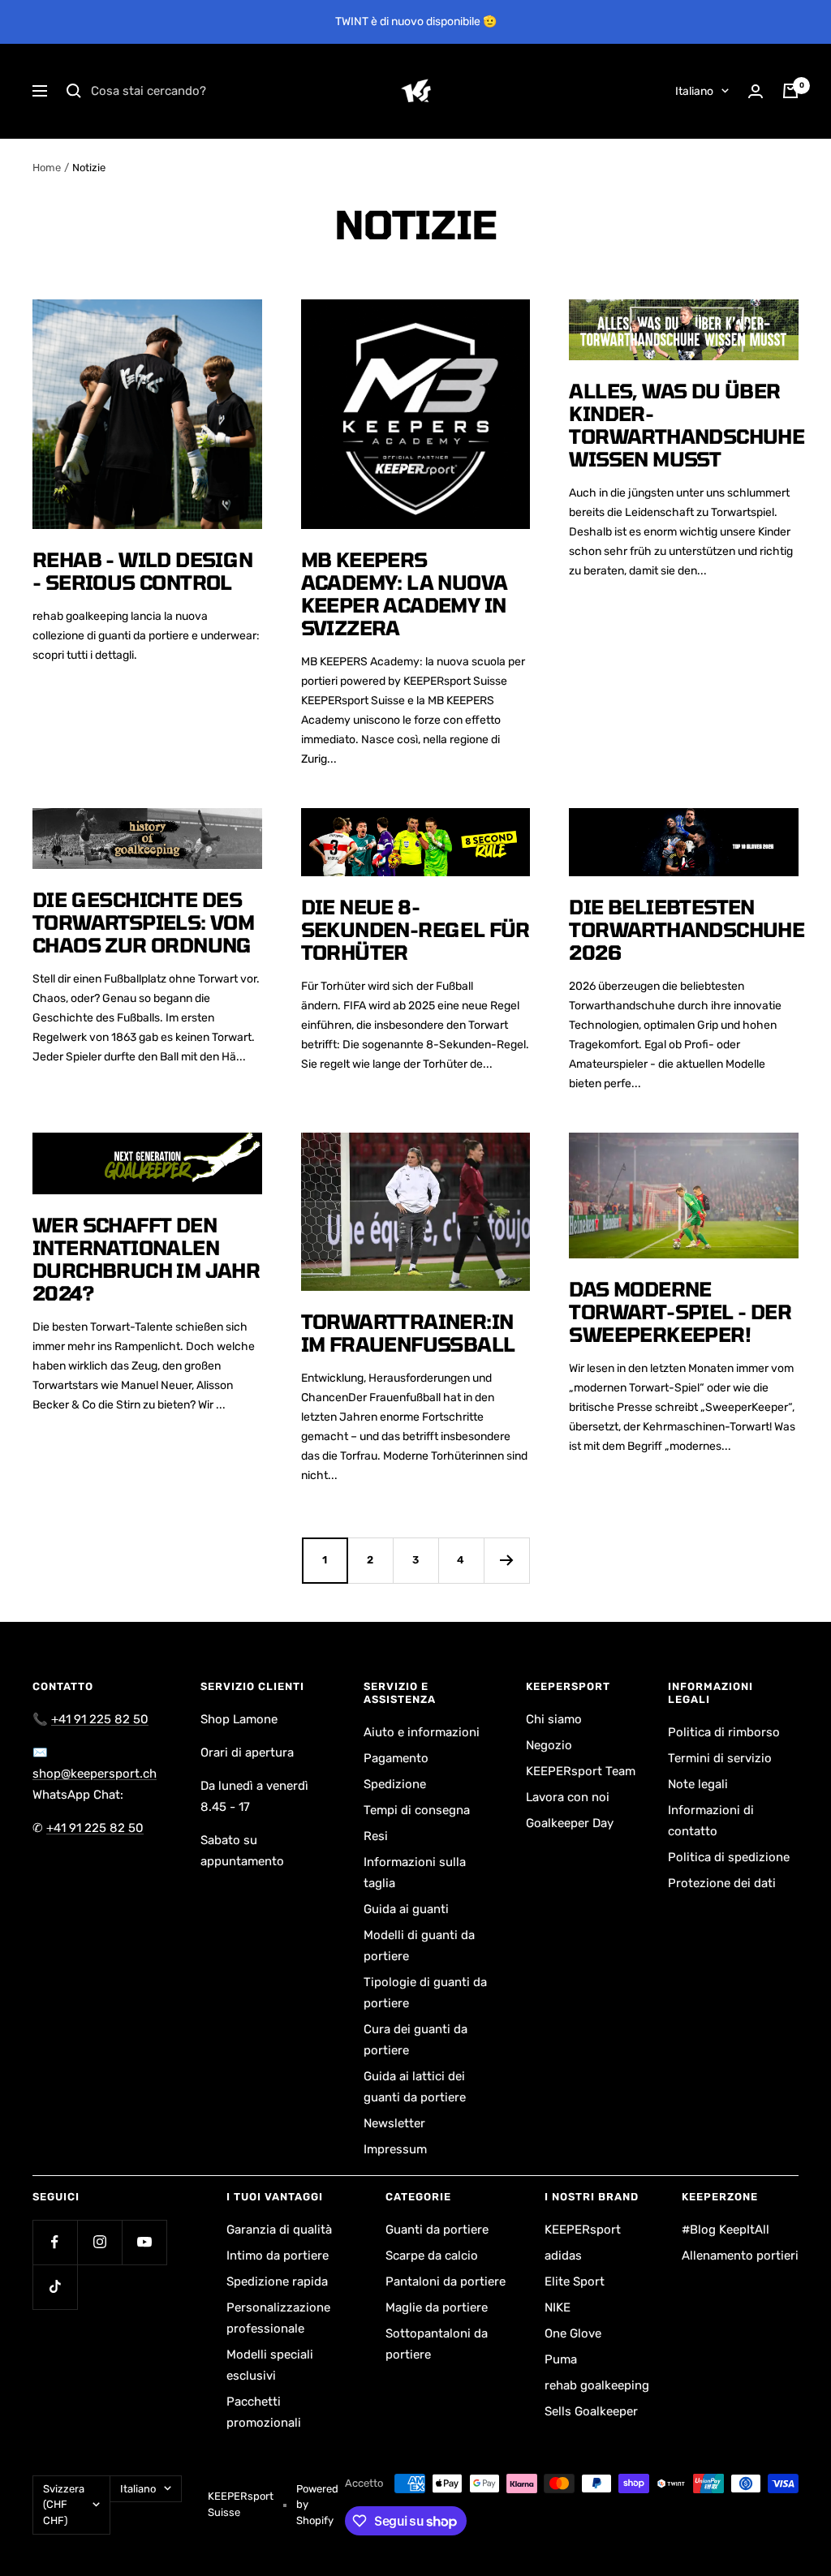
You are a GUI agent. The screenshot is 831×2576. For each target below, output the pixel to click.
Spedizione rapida (277, 2281)
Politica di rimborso (724, 1732)
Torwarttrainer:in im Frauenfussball (408, 1333)
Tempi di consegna (417, 1810)
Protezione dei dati (722, 1883)
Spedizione (395, 1784)
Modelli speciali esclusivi (270, 2365)
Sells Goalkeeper (591, 2411)
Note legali (698, 1784)
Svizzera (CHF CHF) (64, 2505)
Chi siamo (554, 1719)
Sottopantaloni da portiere (437, 2344)
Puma (561, 2359)
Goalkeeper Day (570, 1823)
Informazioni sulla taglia (415, 1873)
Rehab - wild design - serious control (143, 571)
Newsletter (394, 2123)
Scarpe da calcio (432, 2256)
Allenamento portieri (740, 2256)
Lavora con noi (568, 1797)
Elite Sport (575, 2281)
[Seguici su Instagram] (99, 2242)
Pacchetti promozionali (264, 2412)
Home (47, 168)
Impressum (395, 2149)
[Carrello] (790, 91)
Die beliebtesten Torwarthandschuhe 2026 (687, 929)
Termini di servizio (720, 1758)
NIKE (558, 2307)
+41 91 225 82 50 (100, 1719)
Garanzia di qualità (279, 2230)
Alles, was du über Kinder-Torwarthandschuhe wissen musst (687, 425)
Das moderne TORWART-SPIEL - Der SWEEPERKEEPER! (680, 1312)
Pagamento (396, 1758)
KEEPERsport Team (581, 1771)
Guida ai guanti (406, 1909)
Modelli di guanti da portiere (419, 1946)
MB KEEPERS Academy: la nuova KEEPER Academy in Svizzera (405, 593)
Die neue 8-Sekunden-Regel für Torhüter (415, 929)
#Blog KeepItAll (726, 2230)
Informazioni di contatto (711, 1821)
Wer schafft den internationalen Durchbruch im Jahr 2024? (146, 1259)
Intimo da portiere (278, 2256)
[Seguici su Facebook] (55, 2242)
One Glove (573, 2333)
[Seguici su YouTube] (144, 2242)
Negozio (549, 1745)
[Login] (756, 91)
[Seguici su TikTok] (55, 2287)
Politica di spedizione (729, 1857)
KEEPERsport (583, 2230)
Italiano (694, 91)
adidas (563, 2256)
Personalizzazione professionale (278, 2318)
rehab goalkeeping (597, 2385)
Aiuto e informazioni (422, 1732)
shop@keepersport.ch (95, 1774)
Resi (376, 1836)
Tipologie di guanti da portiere (425, 1993)
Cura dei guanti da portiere (415, 2040)
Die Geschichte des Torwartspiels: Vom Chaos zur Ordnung (143, 922)
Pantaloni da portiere (446, 2281)
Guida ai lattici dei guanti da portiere (415, 2087)
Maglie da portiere (437, 2307)
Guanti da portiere (437, 2230)
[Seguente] (506, 1560)
